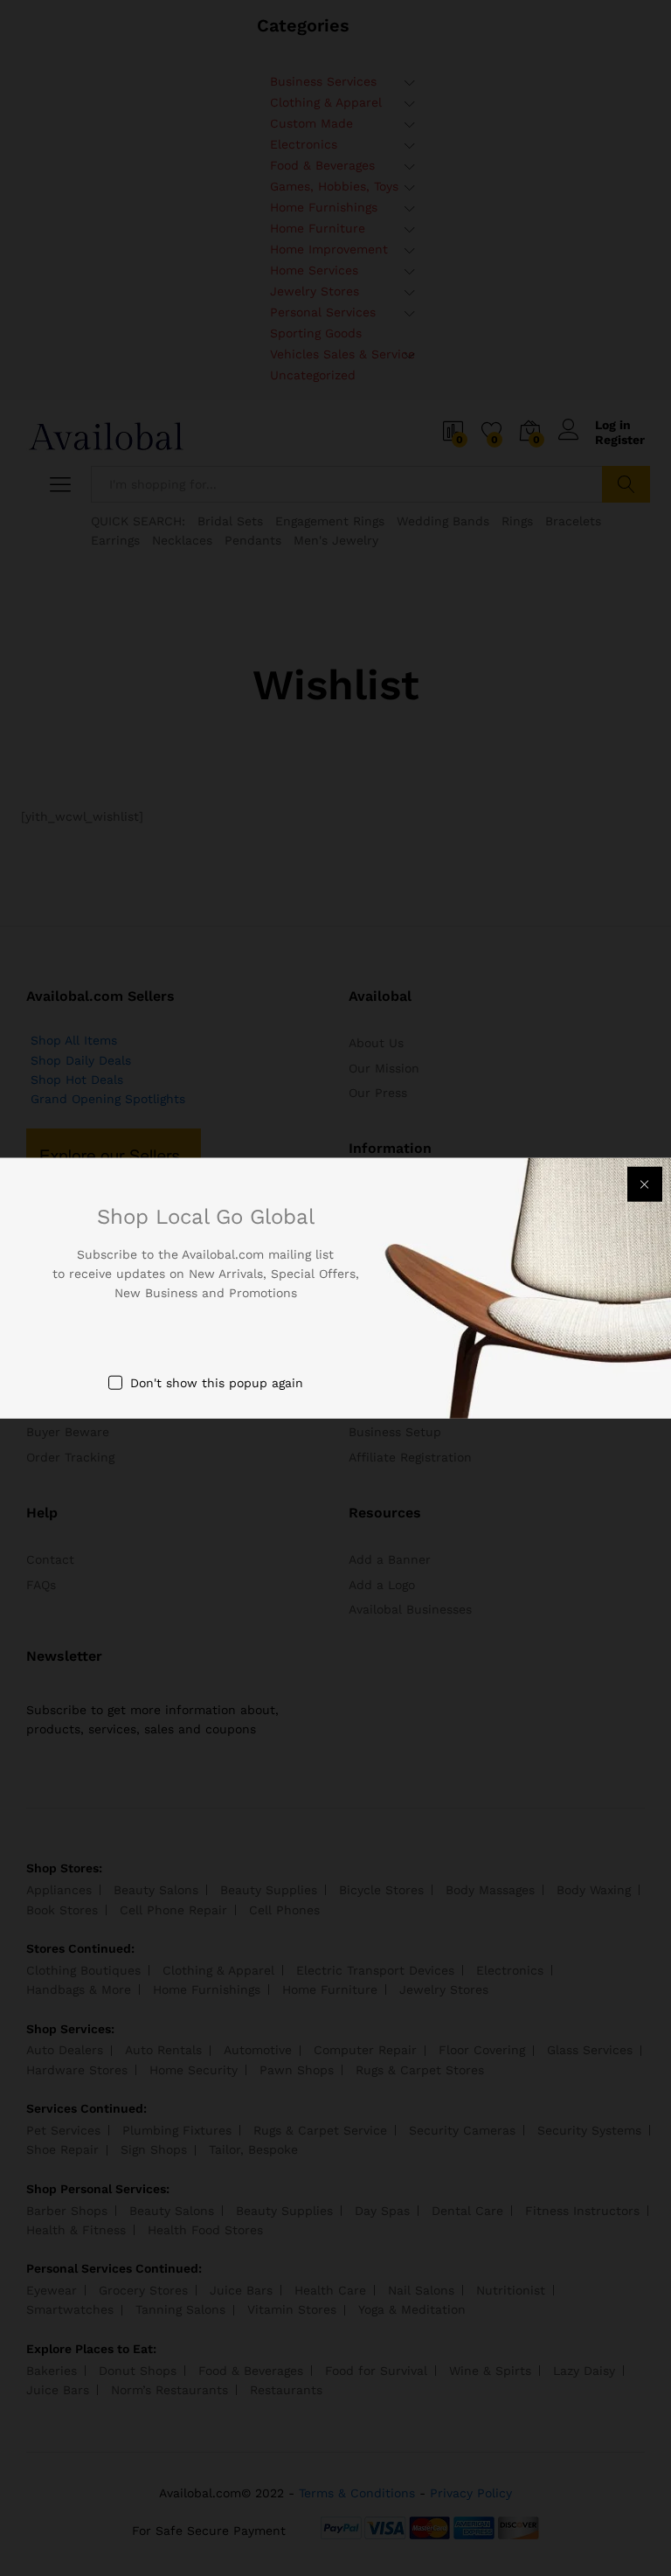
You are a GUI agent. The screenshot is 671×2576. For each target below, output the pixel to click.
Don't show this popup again (217, 1382)
